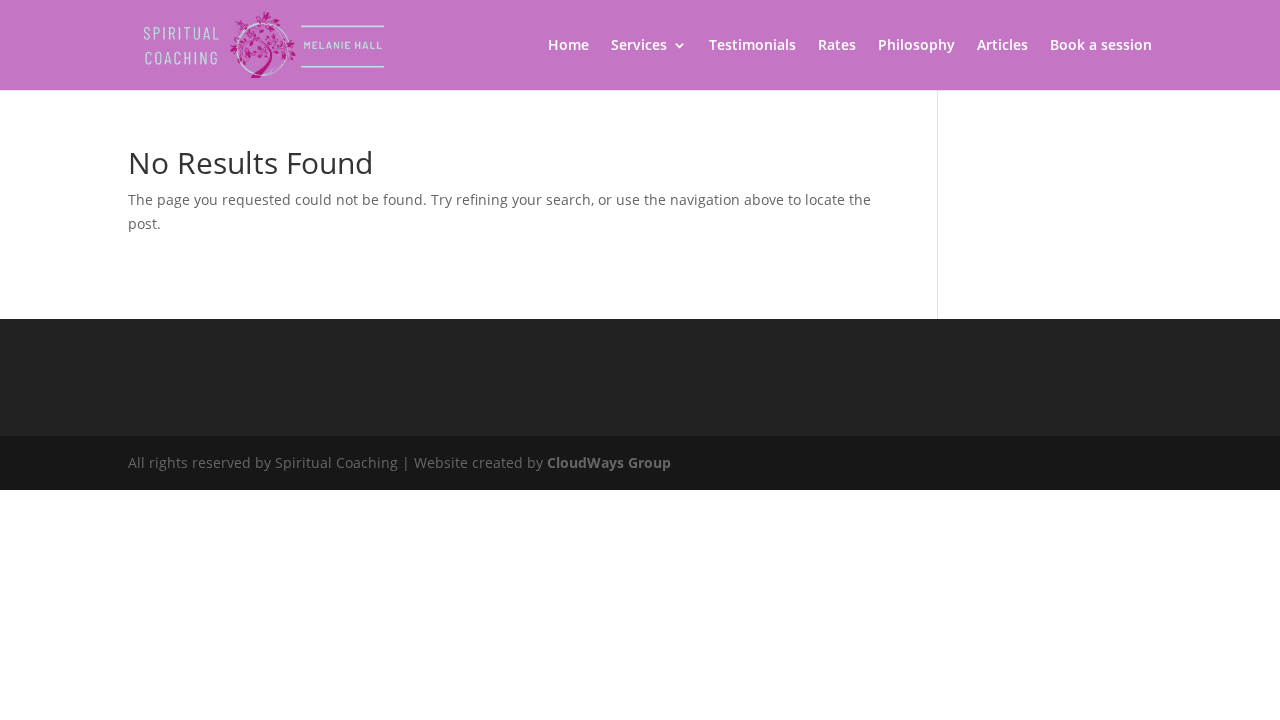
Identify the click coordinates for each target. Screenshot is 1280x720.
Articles (1002, 46)
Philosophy (916, 46)
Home (568, 46)
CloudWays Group (609, 462)
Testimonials (752, 46)
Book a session (1101, 46)
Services (639, 46)
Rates (837, 46)
